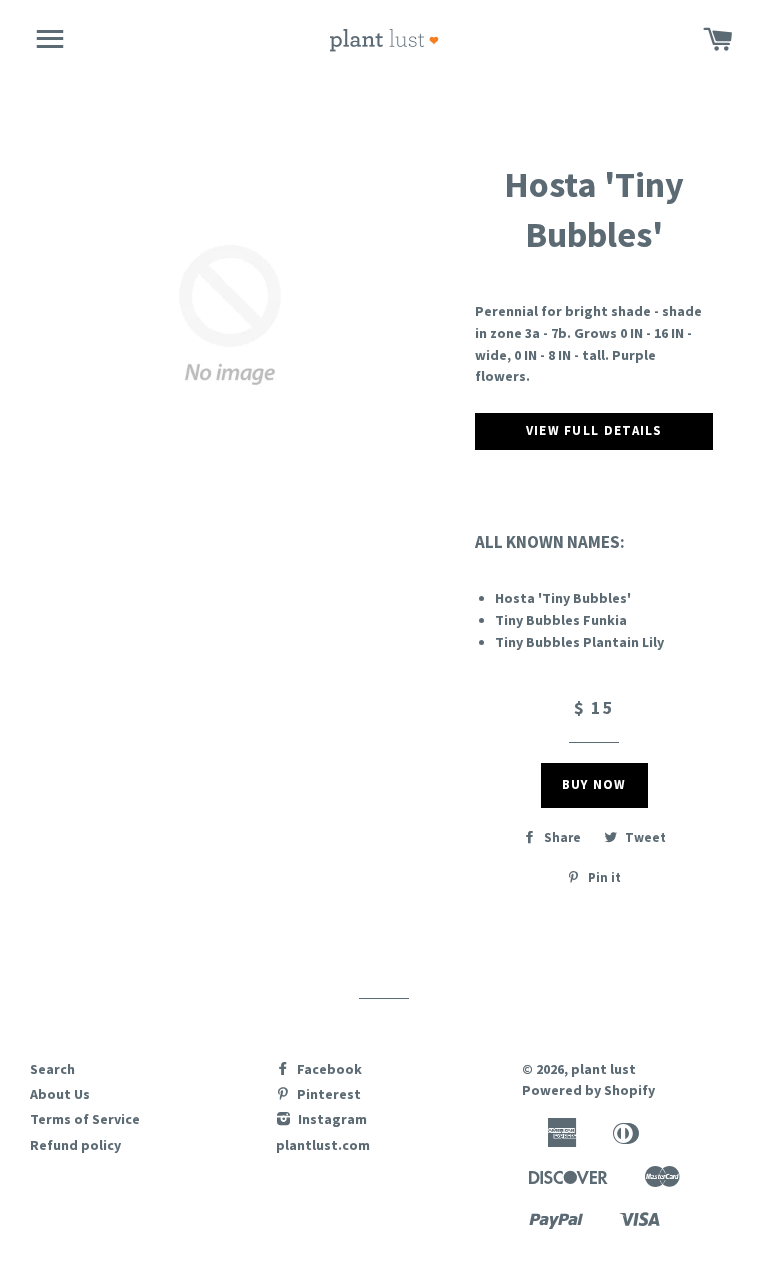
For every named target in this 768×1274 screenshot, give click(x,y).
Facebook (328, 1069)
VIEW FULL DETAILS (594, 430)
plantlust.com (323, 1145)
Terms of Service (85, 1119)
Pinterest (327, 1094)
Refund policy (75, 1145)
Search (52, 1069)
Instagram (331, 1119)
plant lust (603, 1069)
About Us (60, 1094)
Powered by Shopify (588, 1090)
